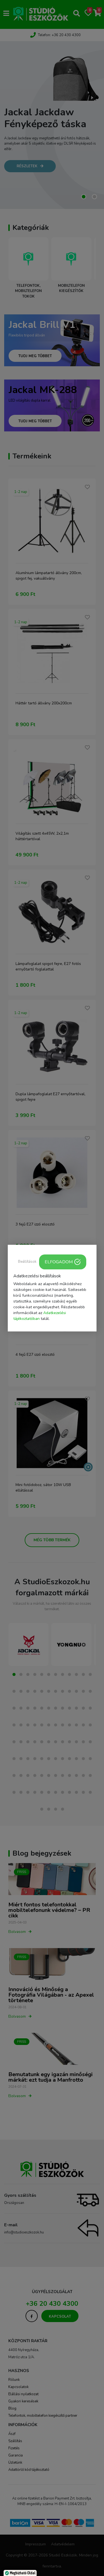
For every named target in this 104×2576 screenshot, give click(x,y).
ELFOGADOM (59, 1262)
